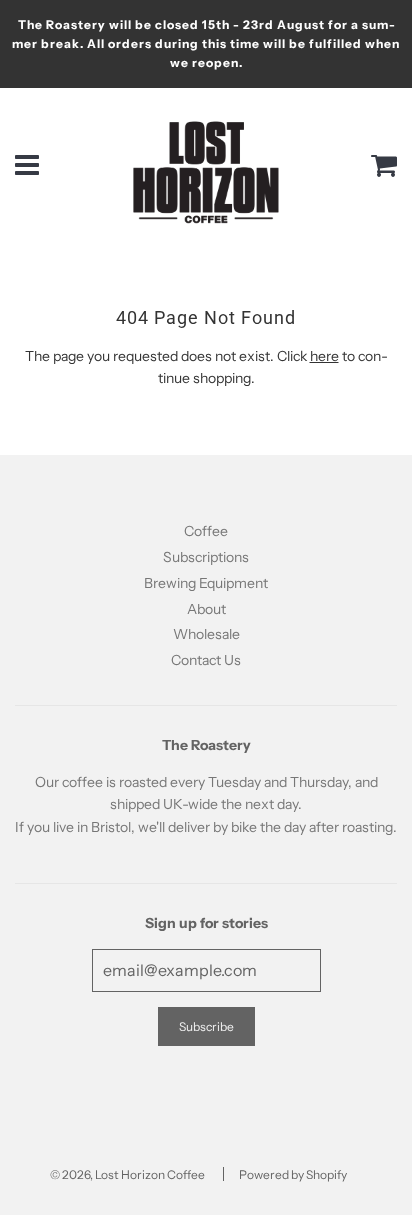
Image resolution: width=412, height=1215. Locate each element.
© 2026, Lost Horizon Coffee (127, 1174)
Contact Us (206, 660)
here (324, 356)
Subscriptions (206, 557)
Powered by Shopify (293, 1174)
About (206, 609)
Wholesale (206, 634)
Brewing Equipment (206, 583)
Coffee (206, 531)
